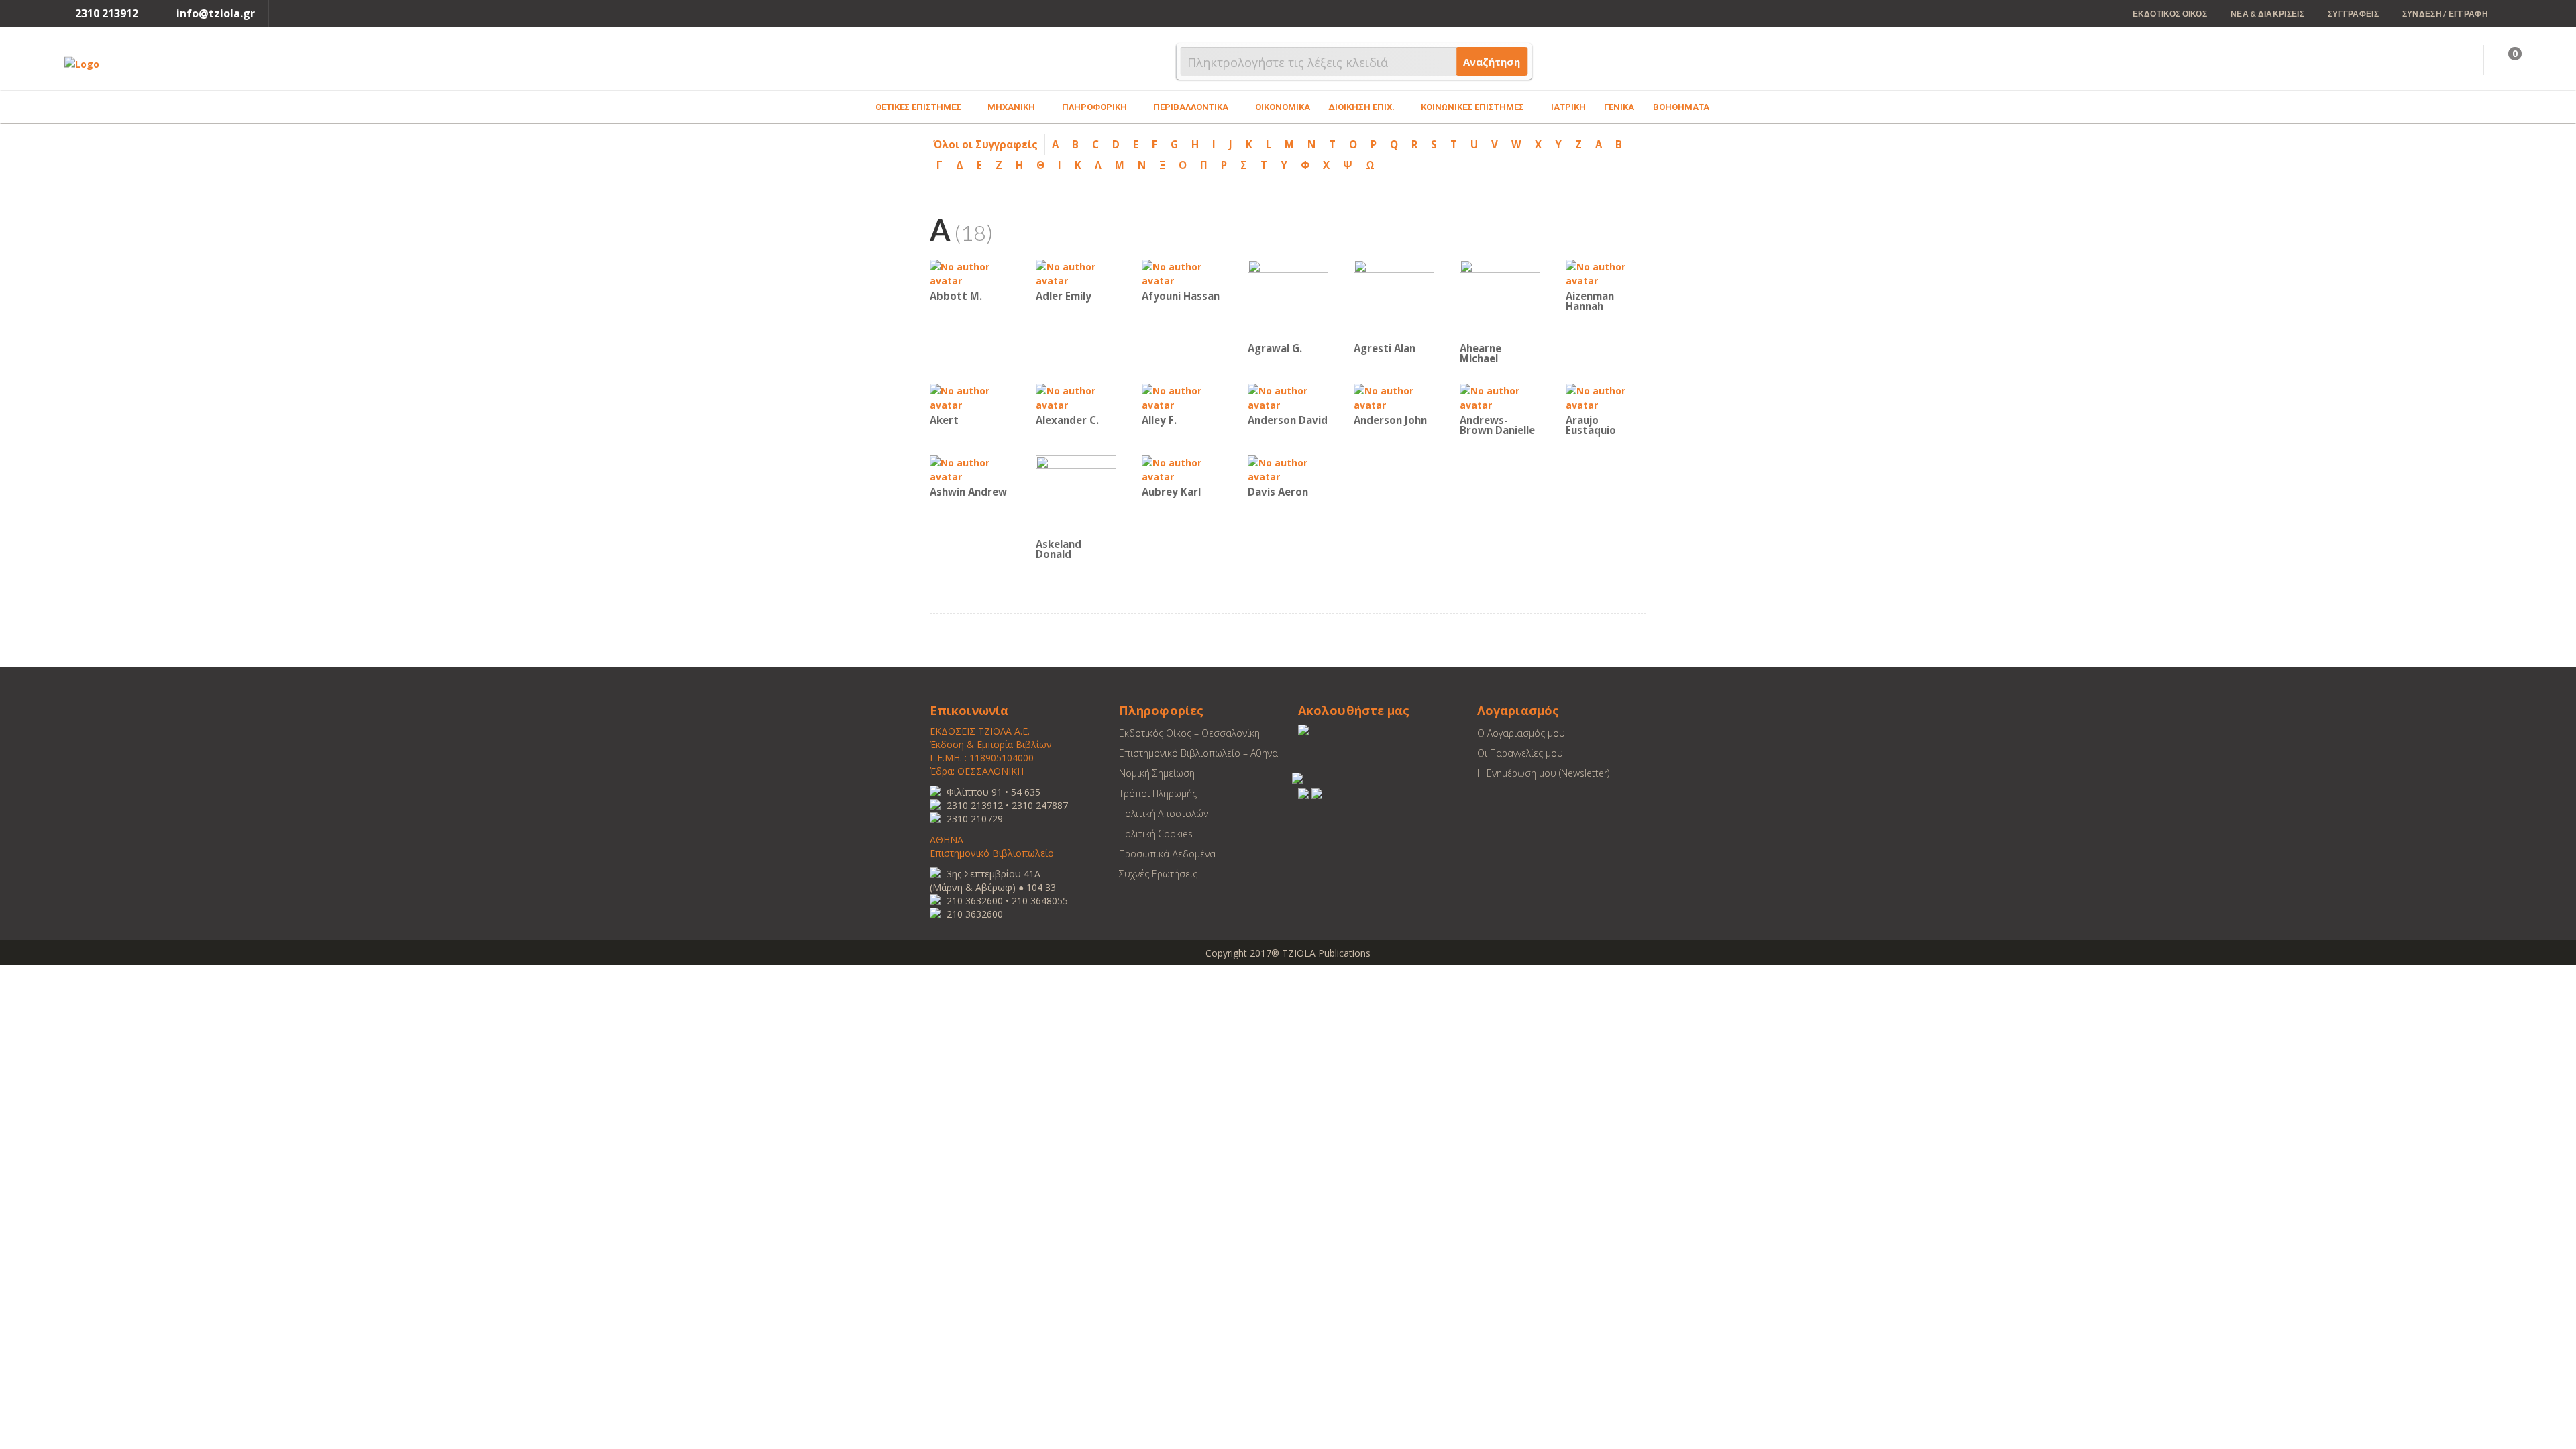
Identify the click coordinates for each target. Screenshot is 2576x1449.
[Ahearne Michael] (1500, 299)
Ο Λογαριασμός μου (1521, 733)
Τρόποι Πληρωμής (1158, 793)
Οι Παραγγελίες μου (1520, 753)
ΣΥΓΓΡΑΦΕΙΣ (2353, 14)
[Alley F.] (1182, 397)
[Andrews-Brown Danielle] (1500, 397)
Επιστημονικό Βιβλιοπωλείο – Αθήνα (1198, 753)
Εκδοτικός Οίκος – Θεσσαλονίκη (1189, 733)
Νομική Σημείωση (1157, 773)
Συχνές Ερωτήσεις (1158, 874)
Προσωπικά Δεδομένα (1167, 854)
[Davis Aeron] (1288, 469)
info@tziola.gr (216, 13)
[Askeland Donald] (1076, 495)
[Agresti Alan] (1394, 299)
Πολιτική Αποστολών (1164, 813)
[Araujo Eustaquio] (1606, 397)
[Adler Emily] (1076, 273)
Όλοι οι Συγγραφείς (985, 144)
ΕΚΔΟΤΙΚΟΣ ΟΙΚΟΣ (2170, 14)
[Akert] (970, 397)
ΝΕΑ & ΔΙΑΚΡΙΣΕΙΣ (2267, 14)
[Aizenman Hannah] (1606, 273)
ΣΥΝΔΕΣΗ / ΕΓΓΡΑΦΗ (2445, 14)
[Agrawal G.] (1288, 299)
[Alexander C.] (1076, 397)
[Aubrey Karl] (1182, 469)
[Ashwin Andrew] (970, 469)
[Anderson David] (1288, 397)
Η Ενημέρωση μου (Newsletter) (1543, 773)
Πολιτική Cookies (1156, 834)
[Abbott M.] (970, 273)
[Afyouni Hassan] (1182, 273)
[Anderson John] (1394, 397)
